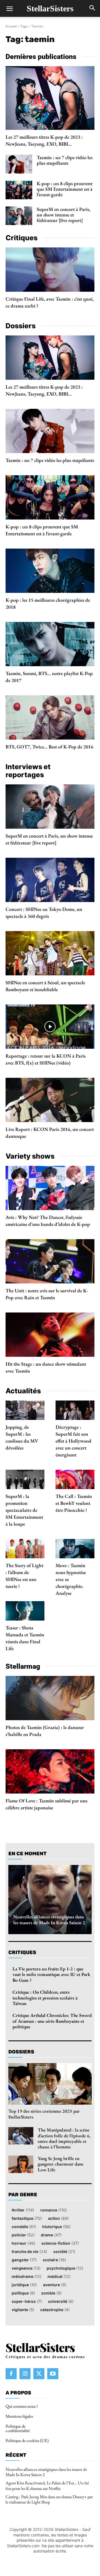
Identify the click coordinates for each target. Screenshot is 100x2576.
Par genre (23, 2195)
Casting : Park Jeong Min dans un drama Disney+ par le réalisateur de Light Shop (49, 2499)
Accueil (11, 26)
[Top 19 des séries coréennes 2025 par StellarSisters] (50, 2084)
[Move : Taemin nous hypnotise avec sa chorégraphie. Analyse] (75, 1549)
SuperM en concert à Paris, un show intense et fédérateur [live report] (63, 215)
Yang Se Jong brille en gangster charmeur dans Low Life (61, 2164)
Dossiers (21, 2052)
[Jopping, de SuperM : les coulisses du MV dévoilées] (25, 1410)
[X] (39, 2374)
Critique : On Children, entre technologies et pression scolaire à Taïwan (45, 1998)
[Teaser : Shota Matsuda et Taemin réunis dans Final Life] (25, 1611)
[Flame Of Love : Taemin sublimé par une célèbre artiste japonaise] (50, 1771)
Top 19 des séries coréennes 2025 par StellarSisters (44, 2114)
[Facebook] (11, 2374)
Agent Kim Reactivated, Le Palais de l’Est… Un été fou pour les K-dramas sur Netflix (47, 2485)
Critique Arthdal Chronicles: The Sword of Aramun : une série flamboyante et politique (52, 2021)
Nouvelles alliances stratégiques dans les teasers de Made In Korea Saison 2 (49, 1919)
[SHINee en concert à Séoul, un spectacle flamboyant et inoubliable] (50, 953)
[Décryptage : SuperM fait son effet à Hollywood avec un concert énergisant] (75, 1410)
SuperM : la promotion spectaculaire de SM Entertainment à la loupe (24, 1510)
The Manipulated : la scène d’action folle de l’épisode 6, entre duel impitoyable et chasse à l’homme (64, 2138)
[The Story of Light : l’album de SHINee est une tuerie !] (25, 1549)
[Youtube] (53, 2374)
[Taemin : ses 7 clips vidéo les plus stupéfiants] (19, 164)
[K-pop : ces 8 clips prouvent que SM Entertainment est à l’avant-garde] (19, 190)
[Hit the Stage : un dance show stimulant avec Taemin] (50, 1335)
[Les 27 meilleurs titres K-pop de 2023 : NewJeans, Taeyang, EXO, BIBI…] (50, 98)
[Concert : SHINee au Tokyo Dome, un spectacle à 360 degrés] (50, 880)
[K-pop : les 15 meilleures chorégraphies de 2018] (50, 571)
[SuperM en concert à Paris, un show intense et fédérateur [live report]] (19, 216)
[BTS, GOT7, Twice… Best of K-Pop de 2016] (50, 717)
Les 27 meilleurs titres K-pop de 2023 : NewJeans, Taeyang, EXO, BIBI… (44, 140)
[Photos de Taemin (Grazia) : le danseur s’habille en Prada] (50, 1698)
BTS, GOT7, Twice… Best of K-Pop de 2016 (49, 747)
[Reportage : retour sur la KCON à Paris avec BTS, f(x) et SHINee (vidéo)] (50, 1027)
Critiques (22, 1952)
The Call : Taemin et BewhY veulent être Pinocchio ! (74, 1503)
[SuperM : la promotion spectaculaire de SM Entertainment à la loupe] (25, 1479)
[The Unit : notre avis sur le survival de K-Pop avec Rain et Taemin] (50, 1261)
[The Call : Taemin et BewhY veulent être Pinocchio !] (75, 1479)
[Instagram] (25, 2374)
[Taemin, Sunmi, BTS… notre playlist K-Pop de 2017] (50, 644)
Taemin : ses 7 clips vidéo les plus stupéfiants (65, 160)
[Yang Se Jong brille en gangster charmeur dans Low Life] (21, 2164)
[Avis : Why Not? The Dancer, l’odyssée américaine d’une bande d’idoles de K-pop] (50, 1188)
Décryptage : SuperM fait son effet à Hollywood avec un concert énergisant (73, 1441)
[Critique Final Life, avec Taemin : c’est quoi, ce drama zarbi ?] (50, 270)
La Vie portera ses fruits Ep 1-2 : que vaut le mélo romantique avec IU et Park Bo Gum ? (51, 1974)
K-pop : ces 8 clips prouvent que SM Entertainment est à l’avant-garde (65, 189)
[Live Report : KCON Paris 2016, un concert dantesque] (50, 1100)
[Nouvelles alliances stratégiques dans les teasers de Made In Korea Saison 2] (50, 1900)
